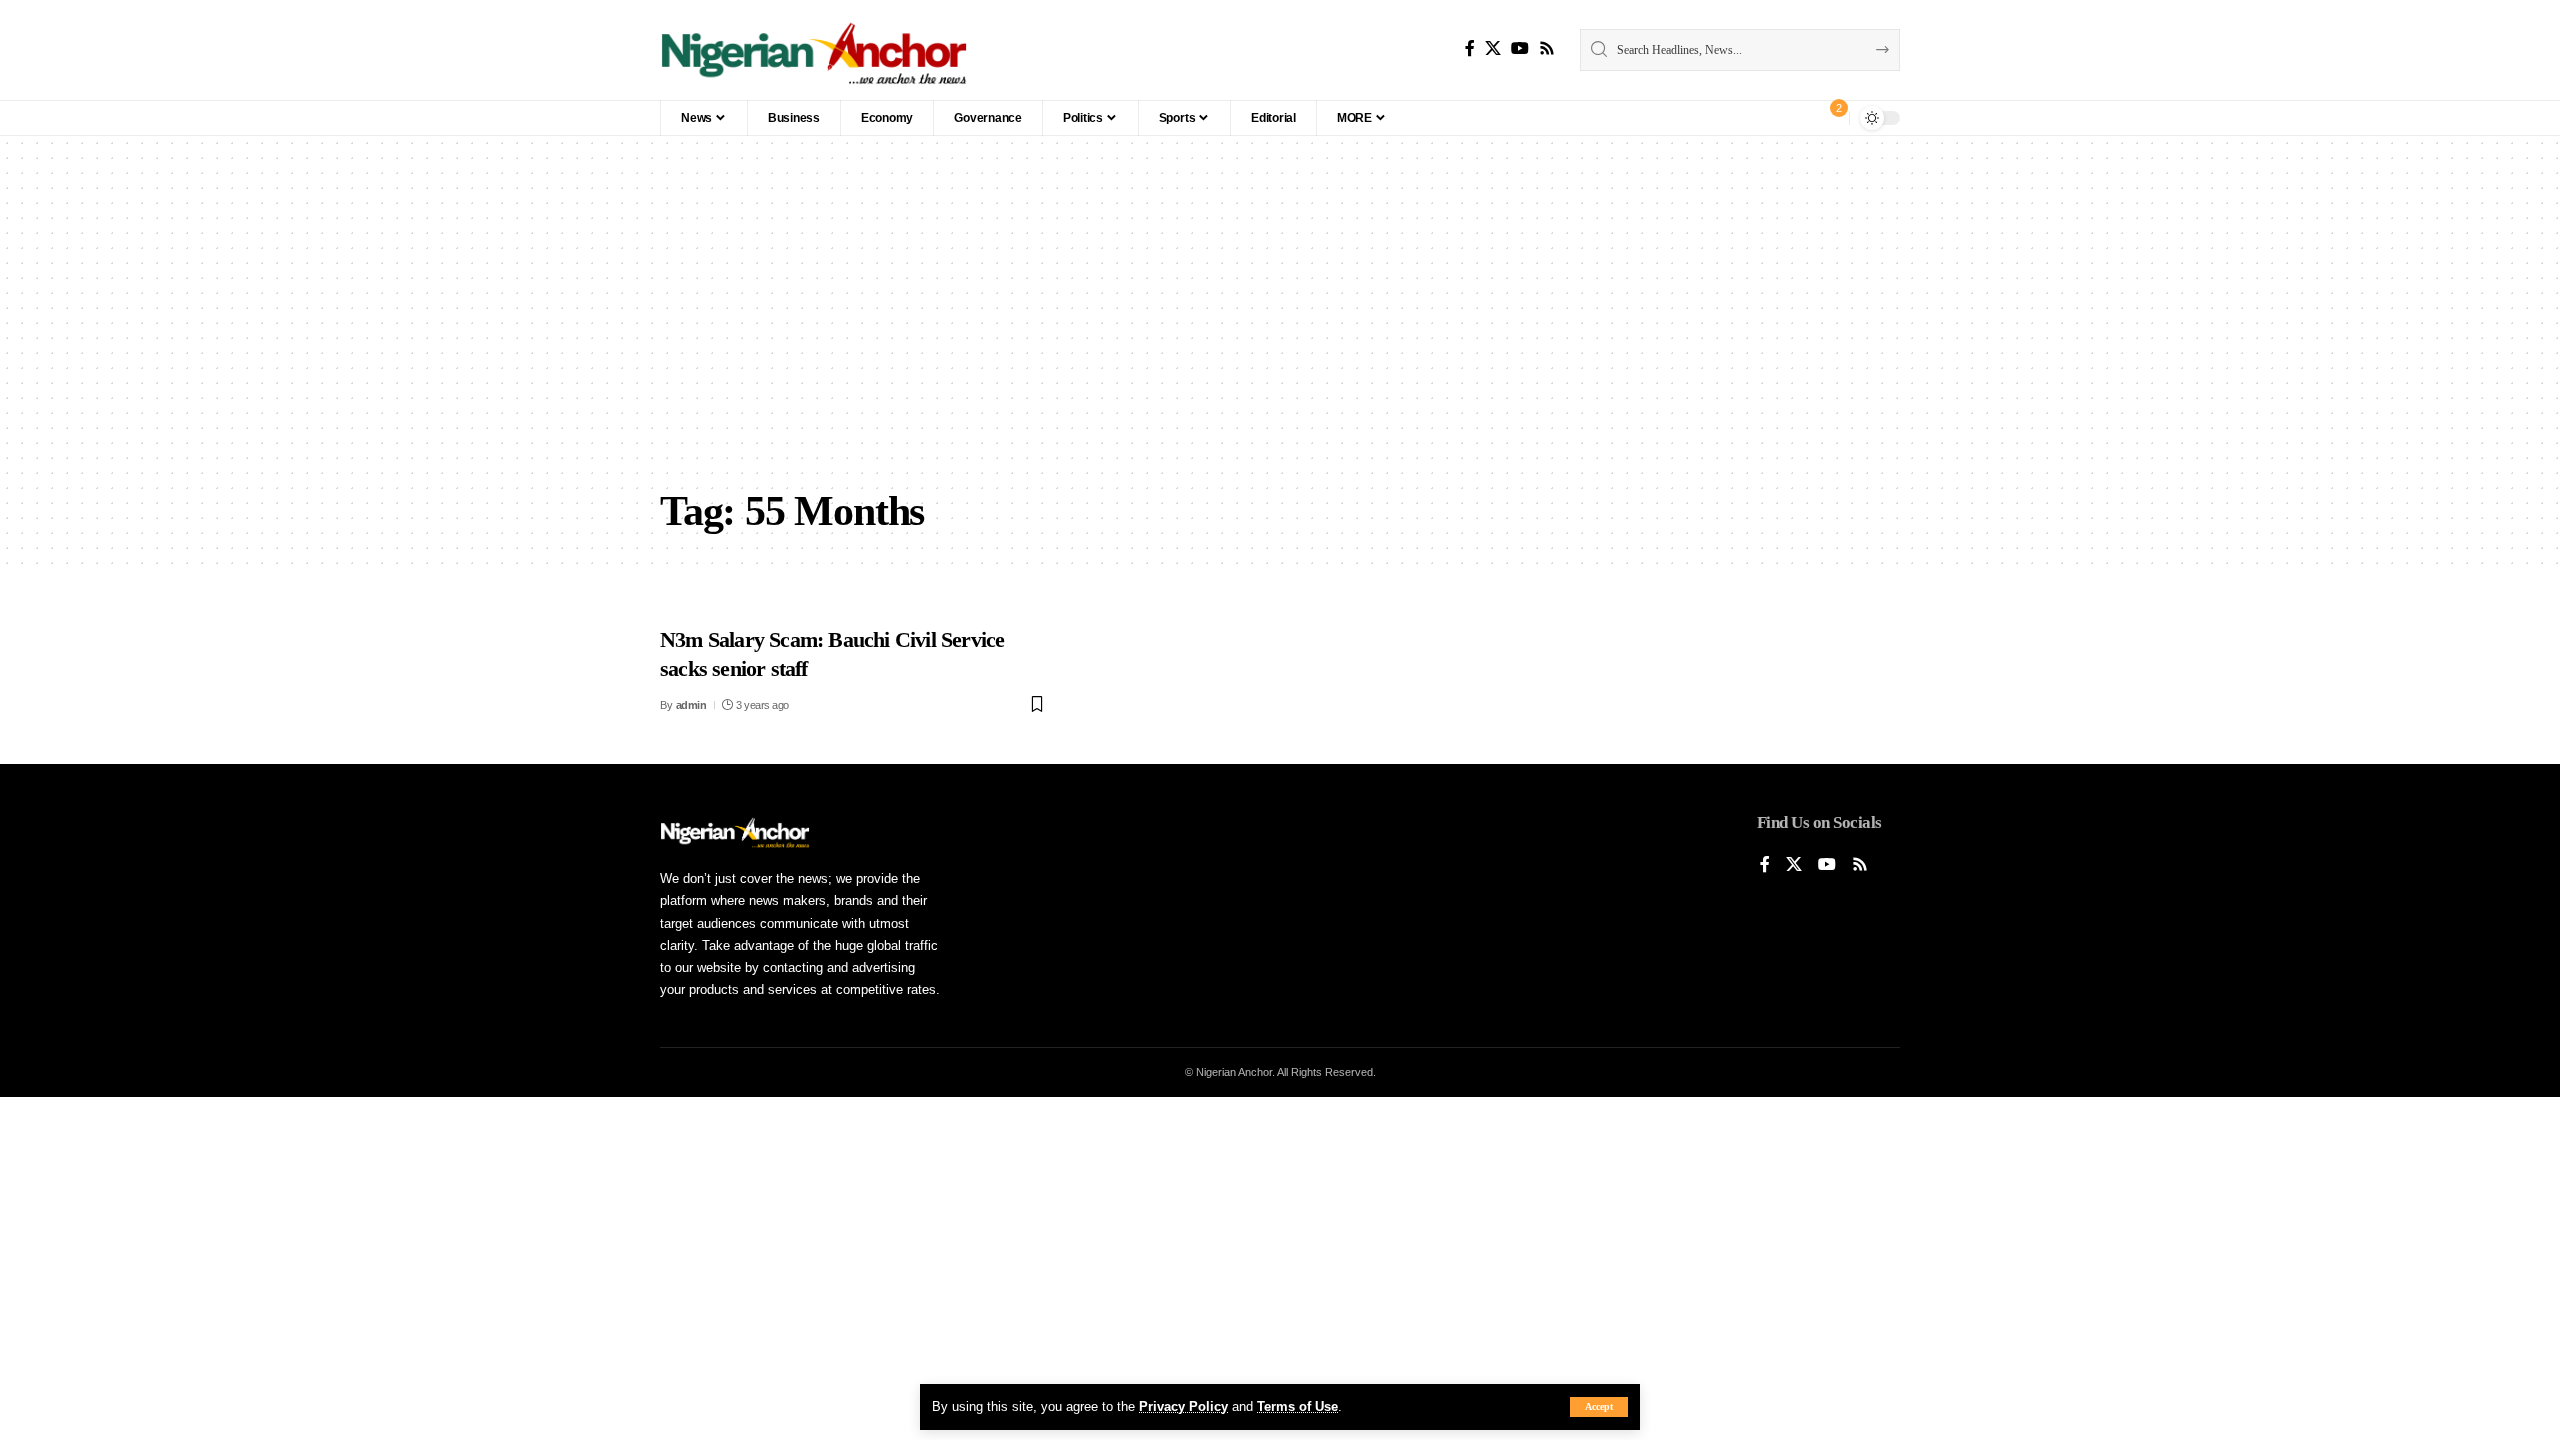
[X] (1493, 48)
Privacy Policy (1183, 1406)
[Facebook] (1470, 48)
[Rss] (1547, 48)
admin (691, 705)
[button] (1599, 1407)
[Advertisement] (1280, 326)
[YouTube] (1520, 48)
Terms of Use (1297, 1406)
